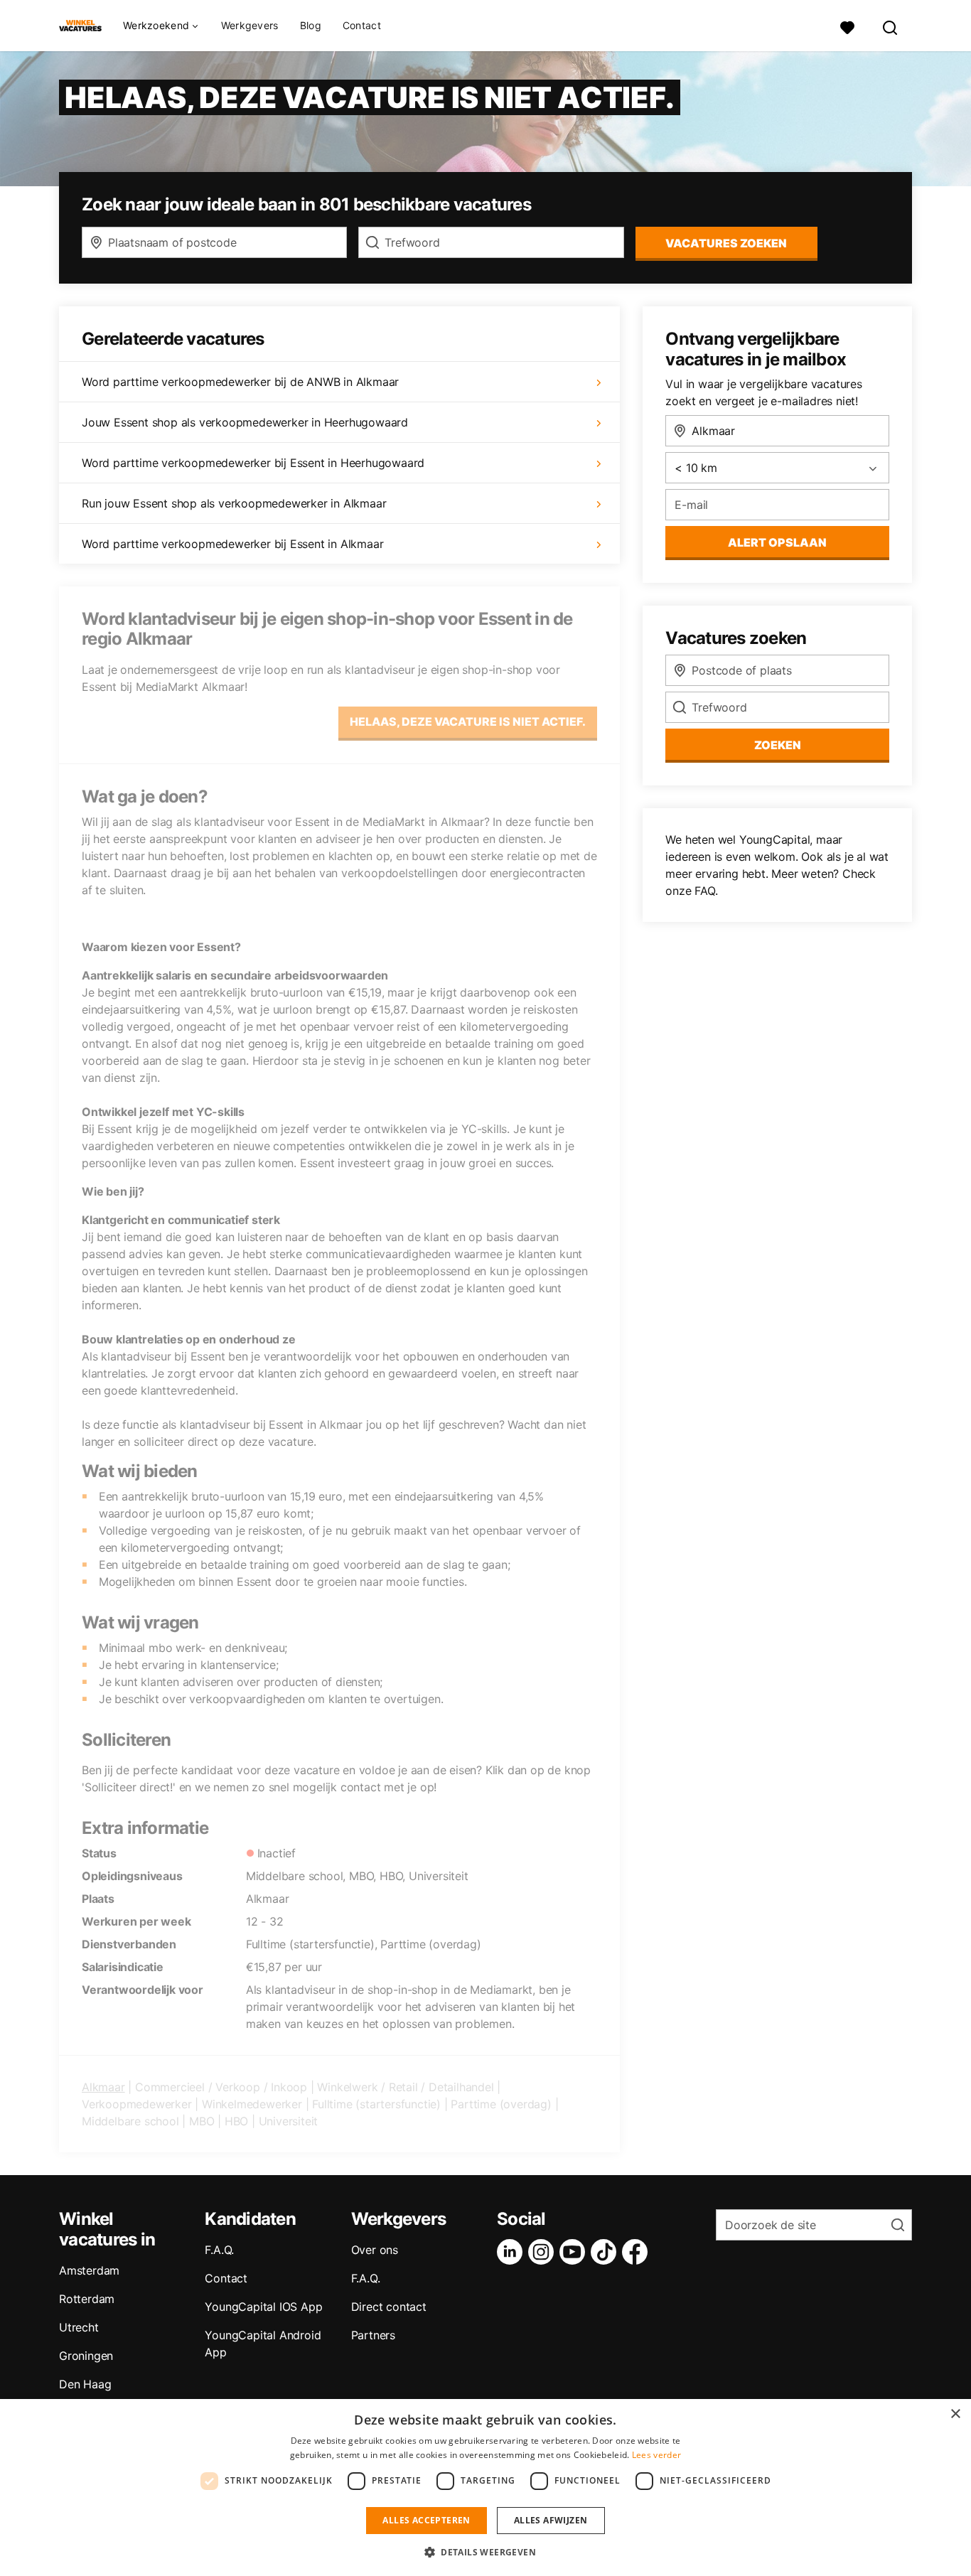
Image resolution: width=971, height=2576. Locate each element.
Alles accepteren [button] (426, 2520)
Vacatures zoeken (726, 243)
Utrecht (79, 2327)
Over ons (375, 2250)
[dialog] (485, 2488)
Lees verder (656, 2455)
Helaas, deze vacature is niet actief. (468, 721)
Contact (362, 25)
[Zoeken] (891, 26)
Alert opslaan (777, 542)
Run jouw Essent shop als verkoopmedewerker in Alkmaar (234, 503)
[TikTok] (606, 2252)
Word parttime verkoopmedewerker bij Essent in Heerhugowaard (253, 463)
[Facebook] (638, 2252)
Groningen (86, 2356)
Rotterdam (87, 2299)
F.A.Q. (219, 2250)
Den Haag (85, 2384)
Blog (311, 25)
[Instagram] (544, 2252)
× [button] (955, 2414)
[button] (485, 2552)
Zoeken (778, 745)
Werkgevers (250, 25)
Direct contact (389, 2307)
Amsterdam (89, 2270)
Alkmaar (103, 2087)
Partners (373, 2335)
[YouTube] (575, 2252)
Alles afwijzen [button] (551, 2520)
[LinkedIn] (513, 2252)
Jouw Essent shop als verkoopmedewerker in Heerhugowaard (245, 422)
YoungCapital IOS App (263, 2307)
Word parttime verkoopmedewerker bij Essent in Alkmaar (232, 544)
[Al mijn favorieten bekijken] (847, 26)
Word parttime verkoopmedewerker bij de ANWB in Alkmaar (240, 382)
